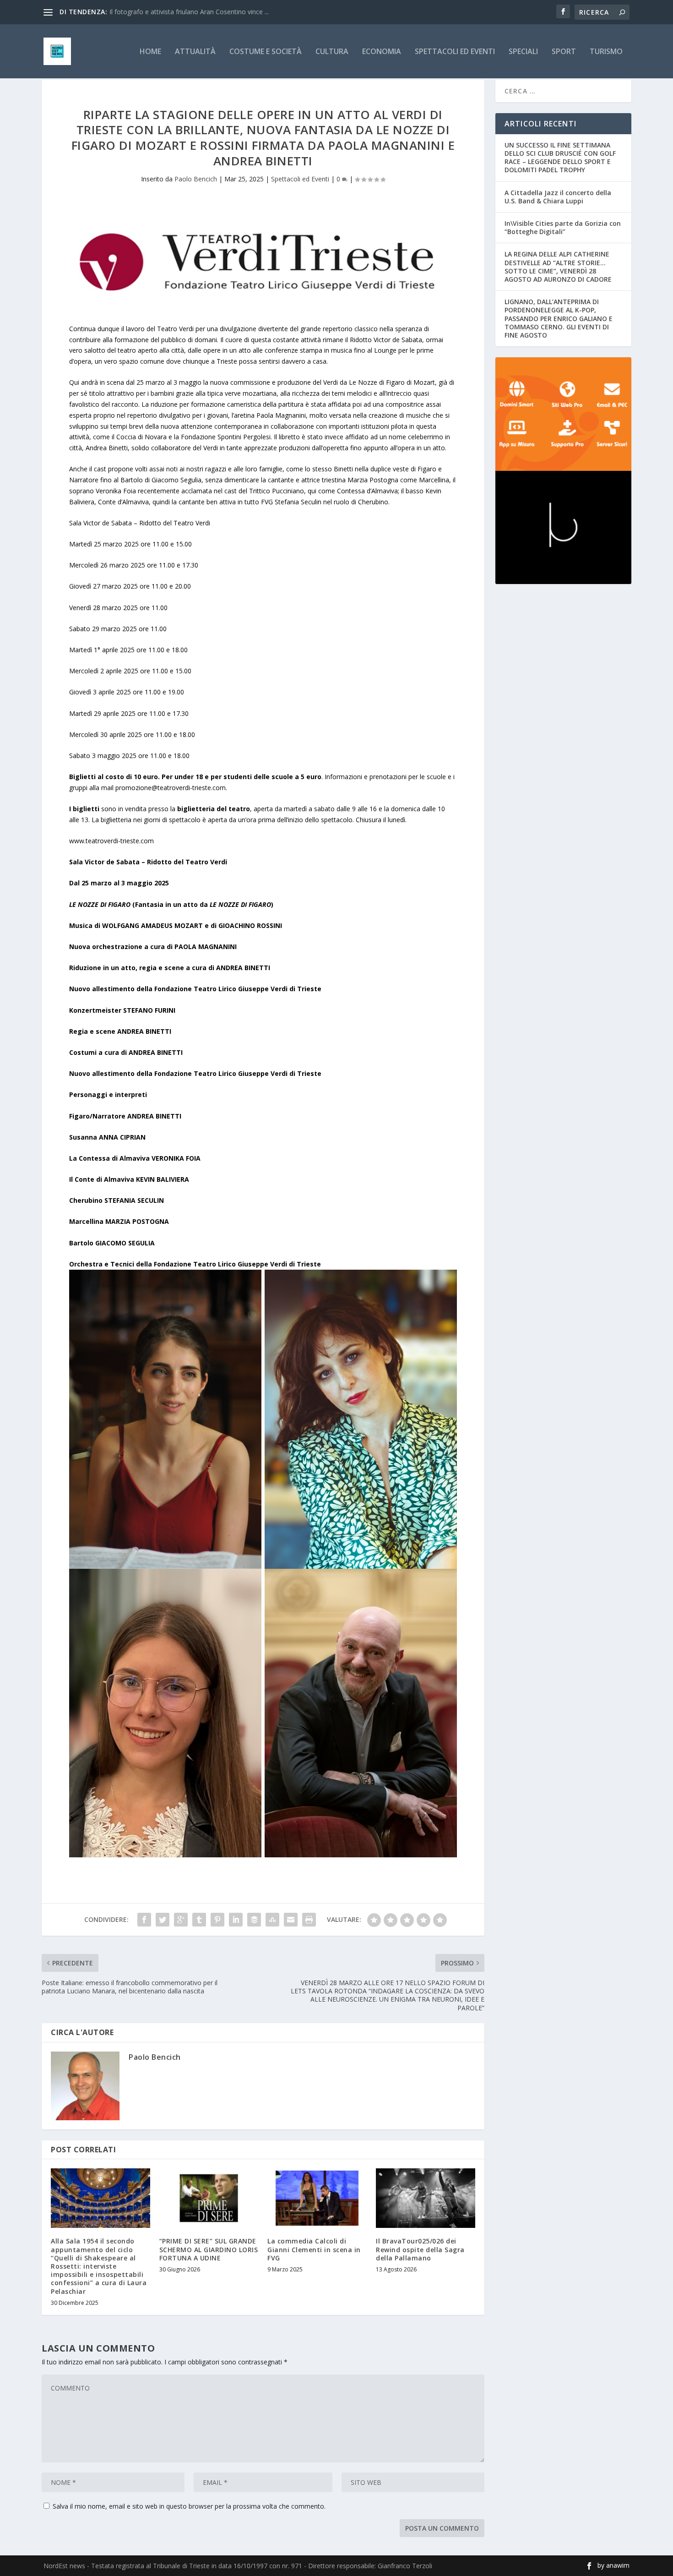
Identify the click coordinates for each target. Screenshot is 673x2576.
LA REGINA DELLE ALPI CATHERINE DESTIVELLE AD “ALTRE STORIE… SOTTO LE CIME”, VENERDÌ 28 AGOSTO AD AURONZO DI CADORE (558, 267)
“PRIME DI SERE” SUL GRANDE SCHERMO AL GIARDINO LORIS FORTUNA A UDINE (209, 2249)
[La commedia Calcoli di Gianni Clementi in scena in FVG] (317, 2198)
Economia (382, 52)
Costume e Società (266, 52)
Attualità (195, 52)
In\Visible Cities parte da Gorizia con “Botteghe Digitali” (563, 227)
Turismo (606, 52)
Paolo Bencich (196, 179)
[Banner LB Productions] (563, 528)
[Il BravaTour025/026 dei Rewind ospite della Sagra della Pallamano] (426, 2198)
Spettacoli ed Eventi (455, 52)
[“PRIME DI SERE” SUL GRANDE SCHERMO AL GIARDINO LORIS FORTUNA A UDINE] (209, 2198)
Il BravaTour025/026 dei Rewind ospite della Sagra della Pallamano (420, 2249)
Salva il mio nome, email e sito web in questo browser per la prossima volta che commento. (189, 2506)
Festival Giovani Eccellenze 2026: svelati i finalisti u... (186, 12)
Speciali (523, 52)
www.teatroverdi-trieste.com (111, 841)
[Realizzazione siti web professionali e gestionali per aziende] (563, 414)
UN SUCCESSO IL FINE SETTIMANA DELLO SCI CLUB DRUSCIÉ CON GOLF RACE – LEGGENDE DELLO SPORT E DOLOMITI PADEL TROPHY (560, 158)
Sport (564, 52)
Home (150, 52)
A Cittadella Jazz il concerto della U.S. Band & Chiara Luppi (558, 197)
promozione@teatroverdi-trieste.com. (171, 788)
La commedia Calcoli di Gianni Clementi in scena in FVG (314, 2249)
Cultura (332, 52)
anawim (618, 2565)
